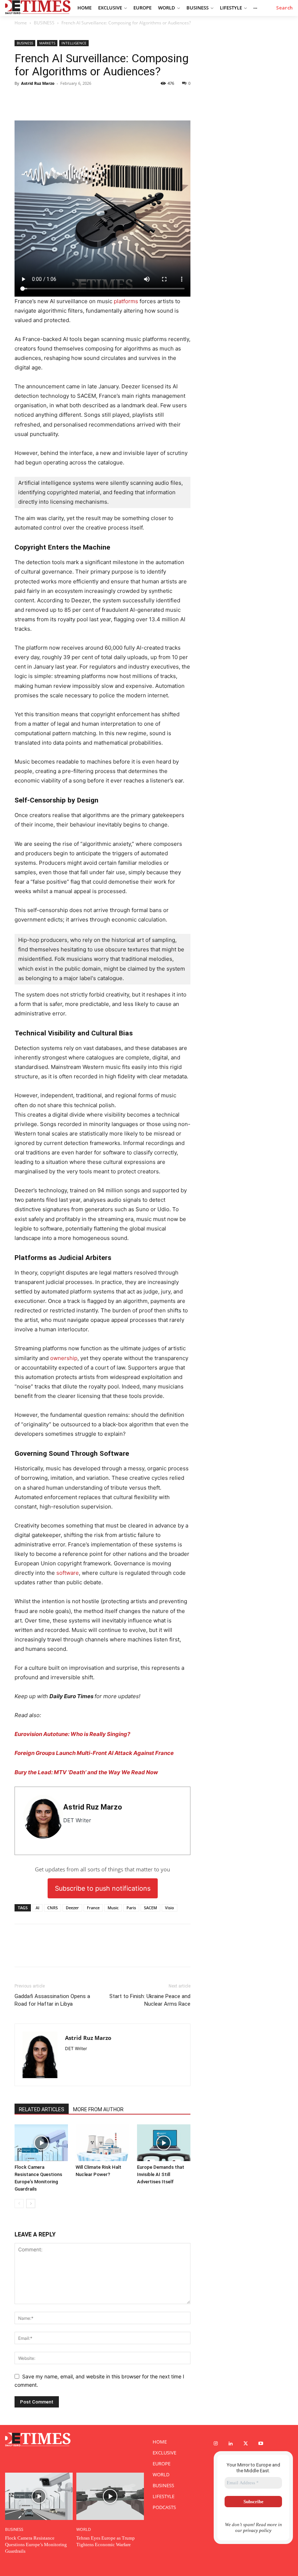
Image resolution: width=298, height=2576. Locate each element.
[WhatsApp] (39, 100)
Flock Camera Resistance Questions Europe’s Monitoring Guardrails (36, 2545)
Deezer (72, 1908)
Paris (131, 1908)
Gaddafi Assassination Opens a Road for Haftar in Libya (52, 2000)
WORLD (84, 2529)
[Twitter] (22, 100)
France (93, 1908)
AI (37, 1908)
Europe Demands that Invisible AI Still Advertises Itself (161, 2174)
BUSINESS (44, 23)
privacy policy (257, 2530)
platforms (126, 301)
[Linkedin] (55, 100)
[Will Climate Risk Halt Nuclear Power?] (102, 2143)
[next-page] (31, 2204)
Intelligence (74, 43)
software (68, 1573)
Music (113, 1908)
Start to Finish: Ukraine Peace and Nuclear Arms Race (150, 2000)
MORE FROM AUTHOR (98, 2109)
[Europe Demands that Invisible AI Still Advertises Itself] (164, 2143)
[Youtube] (261, 2444)
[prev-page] (19, 2204)
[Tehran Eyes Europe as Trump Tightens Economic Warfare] (110, 2496)
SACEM (150, 1908)
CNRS (53, 1908)
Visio (170, 1908)
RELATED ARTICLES (42, 2109)
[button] (285, 8)
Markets (47, 43)
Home (21, 23)
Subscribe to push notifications (103, 1888)
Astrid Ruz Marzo (38, 83)
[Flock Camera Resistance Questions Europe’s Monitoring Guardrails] (41, 2143)
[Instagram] (216, 2444)
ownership (64, 1358)
